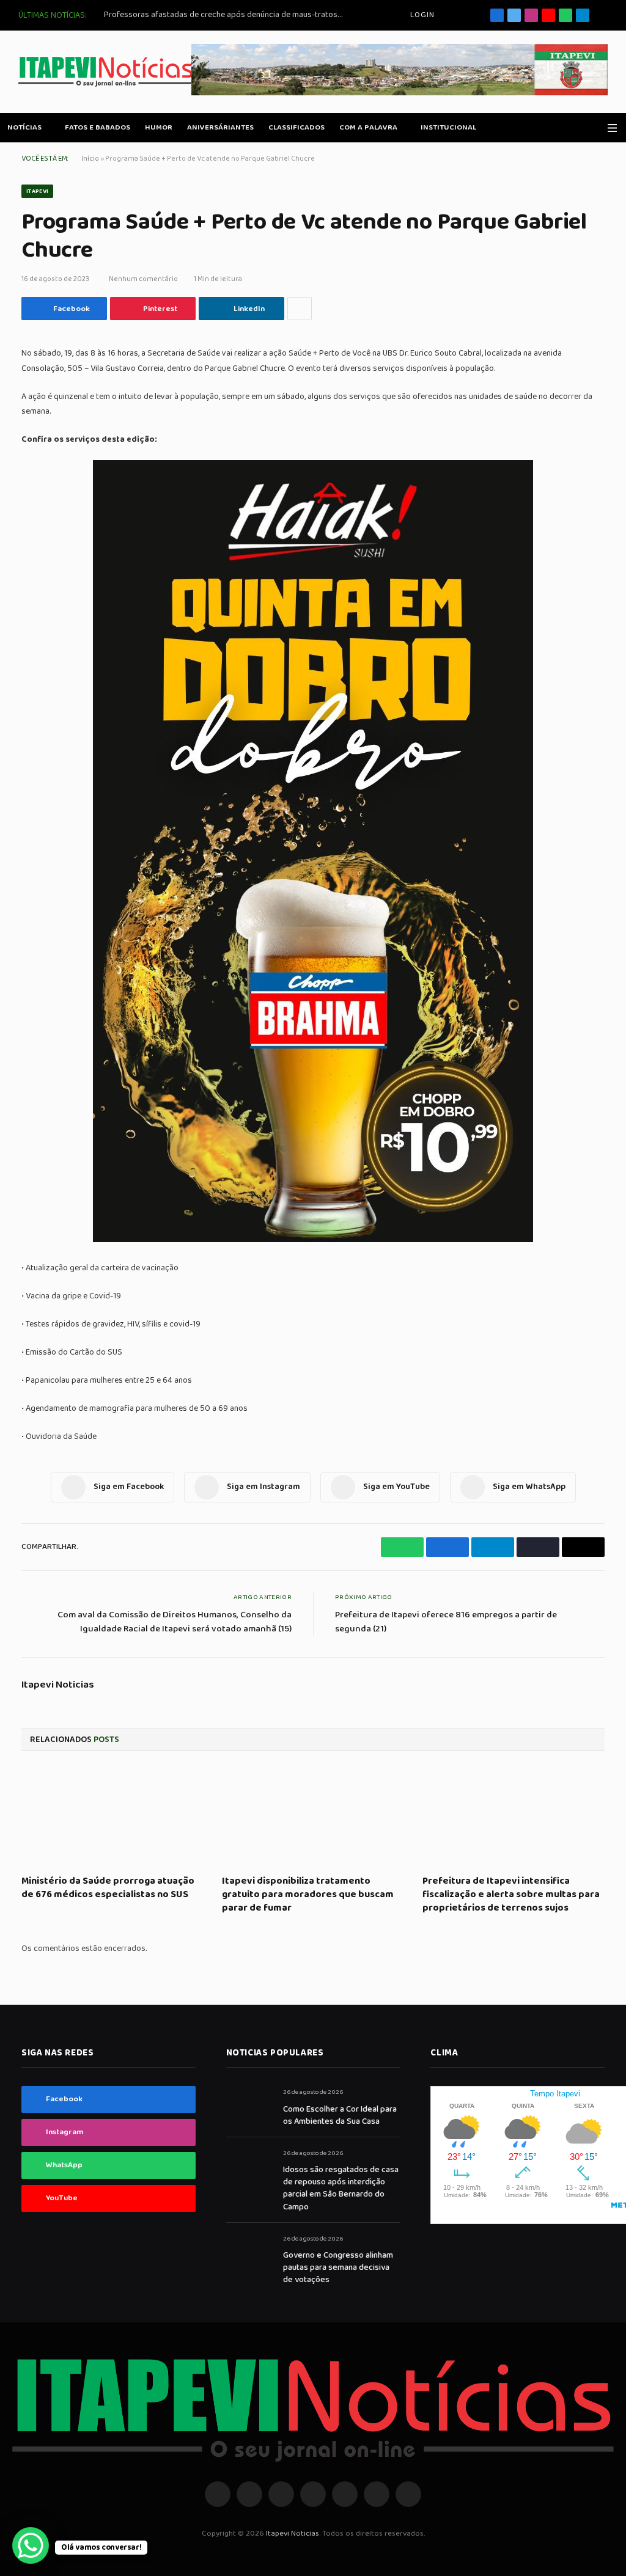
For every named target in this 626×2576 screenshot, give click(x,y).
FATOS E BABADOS (98, 127)
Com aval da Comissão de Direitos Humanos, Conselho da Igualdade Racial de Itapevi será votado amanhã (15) (175, 1622)
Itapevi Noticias (58, 1685)
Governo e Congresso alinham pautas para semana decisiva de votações (338, 2267)
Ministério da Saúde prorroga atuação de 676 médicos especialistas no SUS (108, 1888)
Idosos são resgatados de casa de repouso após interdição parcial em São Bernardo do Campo (341, 2188)
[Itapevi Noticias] (106, 72)
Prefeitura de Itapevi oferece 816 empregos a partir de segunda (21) (446, 1622)
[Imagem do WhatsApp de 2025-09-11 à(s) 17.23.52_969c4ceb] (313, 1240)
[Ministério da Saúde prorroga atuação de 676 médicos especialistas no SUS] (112, 1817)
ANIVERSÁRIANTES (220, 127)
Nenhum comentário (143, 279)
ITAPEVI (37, 191)
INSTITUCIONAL (448, 127)
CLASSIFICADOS (296, 127)
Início (90, 159)
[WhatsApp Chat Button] (31, 2545)
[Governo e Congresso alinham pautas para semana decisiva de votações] (249, 2252)
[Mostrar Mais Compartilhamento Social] (300, 309)
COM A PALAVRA (368, 127)
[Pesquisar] (603, 16)
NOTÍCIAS (24, 127)
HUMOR (159, 127)
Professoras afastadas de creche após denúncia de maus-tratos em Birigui (226, 15)
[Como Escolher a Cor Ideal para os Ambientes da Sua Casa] (249, 2106)
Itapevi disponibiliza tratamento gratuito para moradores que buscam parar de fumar (308, 1894)
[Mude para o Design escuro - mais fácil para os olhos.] (595, 128)
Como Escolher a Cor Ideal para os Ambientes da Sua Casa (340, 2115)
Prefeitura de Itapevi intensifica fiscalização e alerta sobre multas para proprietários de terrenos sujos (511, 1894)
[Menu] (612, 128)
